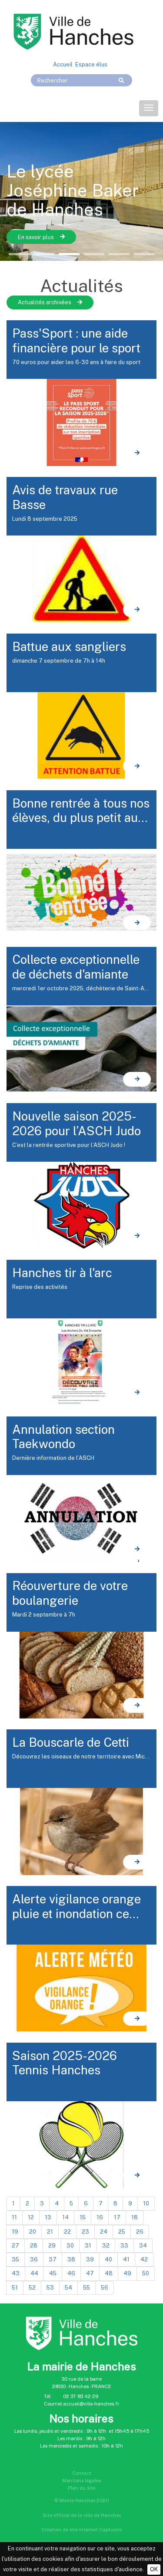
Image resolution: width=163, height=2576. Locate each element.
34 (143, 2246)
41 (126, 2259)
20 (33, 2232)
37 (53, 2259)
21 (50, 2232)
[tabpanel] (81, 191)
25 (122, 2232)
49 (127, 2273)
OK (154, 2569)
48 (109, 2273)
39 (90, 2259)
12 (31, 2217)
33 (124, 2246)
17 (117, 2217)
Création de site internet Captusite (81, 2530)
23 (85, 2232)
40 (108, 2259)
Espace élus (91, 64)
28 (34, 2246)
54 (68, 2288)
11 (14, 2217)
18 (135, 2217)
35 (15, 2259)
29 (52, 2246)
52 (32, 2288)
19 (15, 2232)
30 (70, 2246)
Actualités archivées (45, 302)
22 (67, 2232)
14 (65, 2217)
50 (146, 2273)
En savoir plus (36, 237)
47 (90, 2273)
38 (71, 2259)
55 (86, 2288)
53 (50, 2288)
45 (53, 2273)
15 (83, 2217)
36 (34, 2259)
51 (15, 2288)
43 (16, 2273)
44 (34, 2273)
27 (15, 2246)
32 (106, 2246)
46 (71, 2273)
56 (105, 2288)
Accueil (63, 64)
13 (48, 2217)
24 (104, 2232)
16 (100, 2217)
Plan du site (81, 2488)
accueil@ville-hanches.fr (91, 2404)
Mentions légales (81, 2481)
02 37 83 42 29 (81, 2396)
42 (144, 2259)
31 (88, 2246)
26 (140, 2232)
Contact (82, 2473)
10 (146, 2203)
